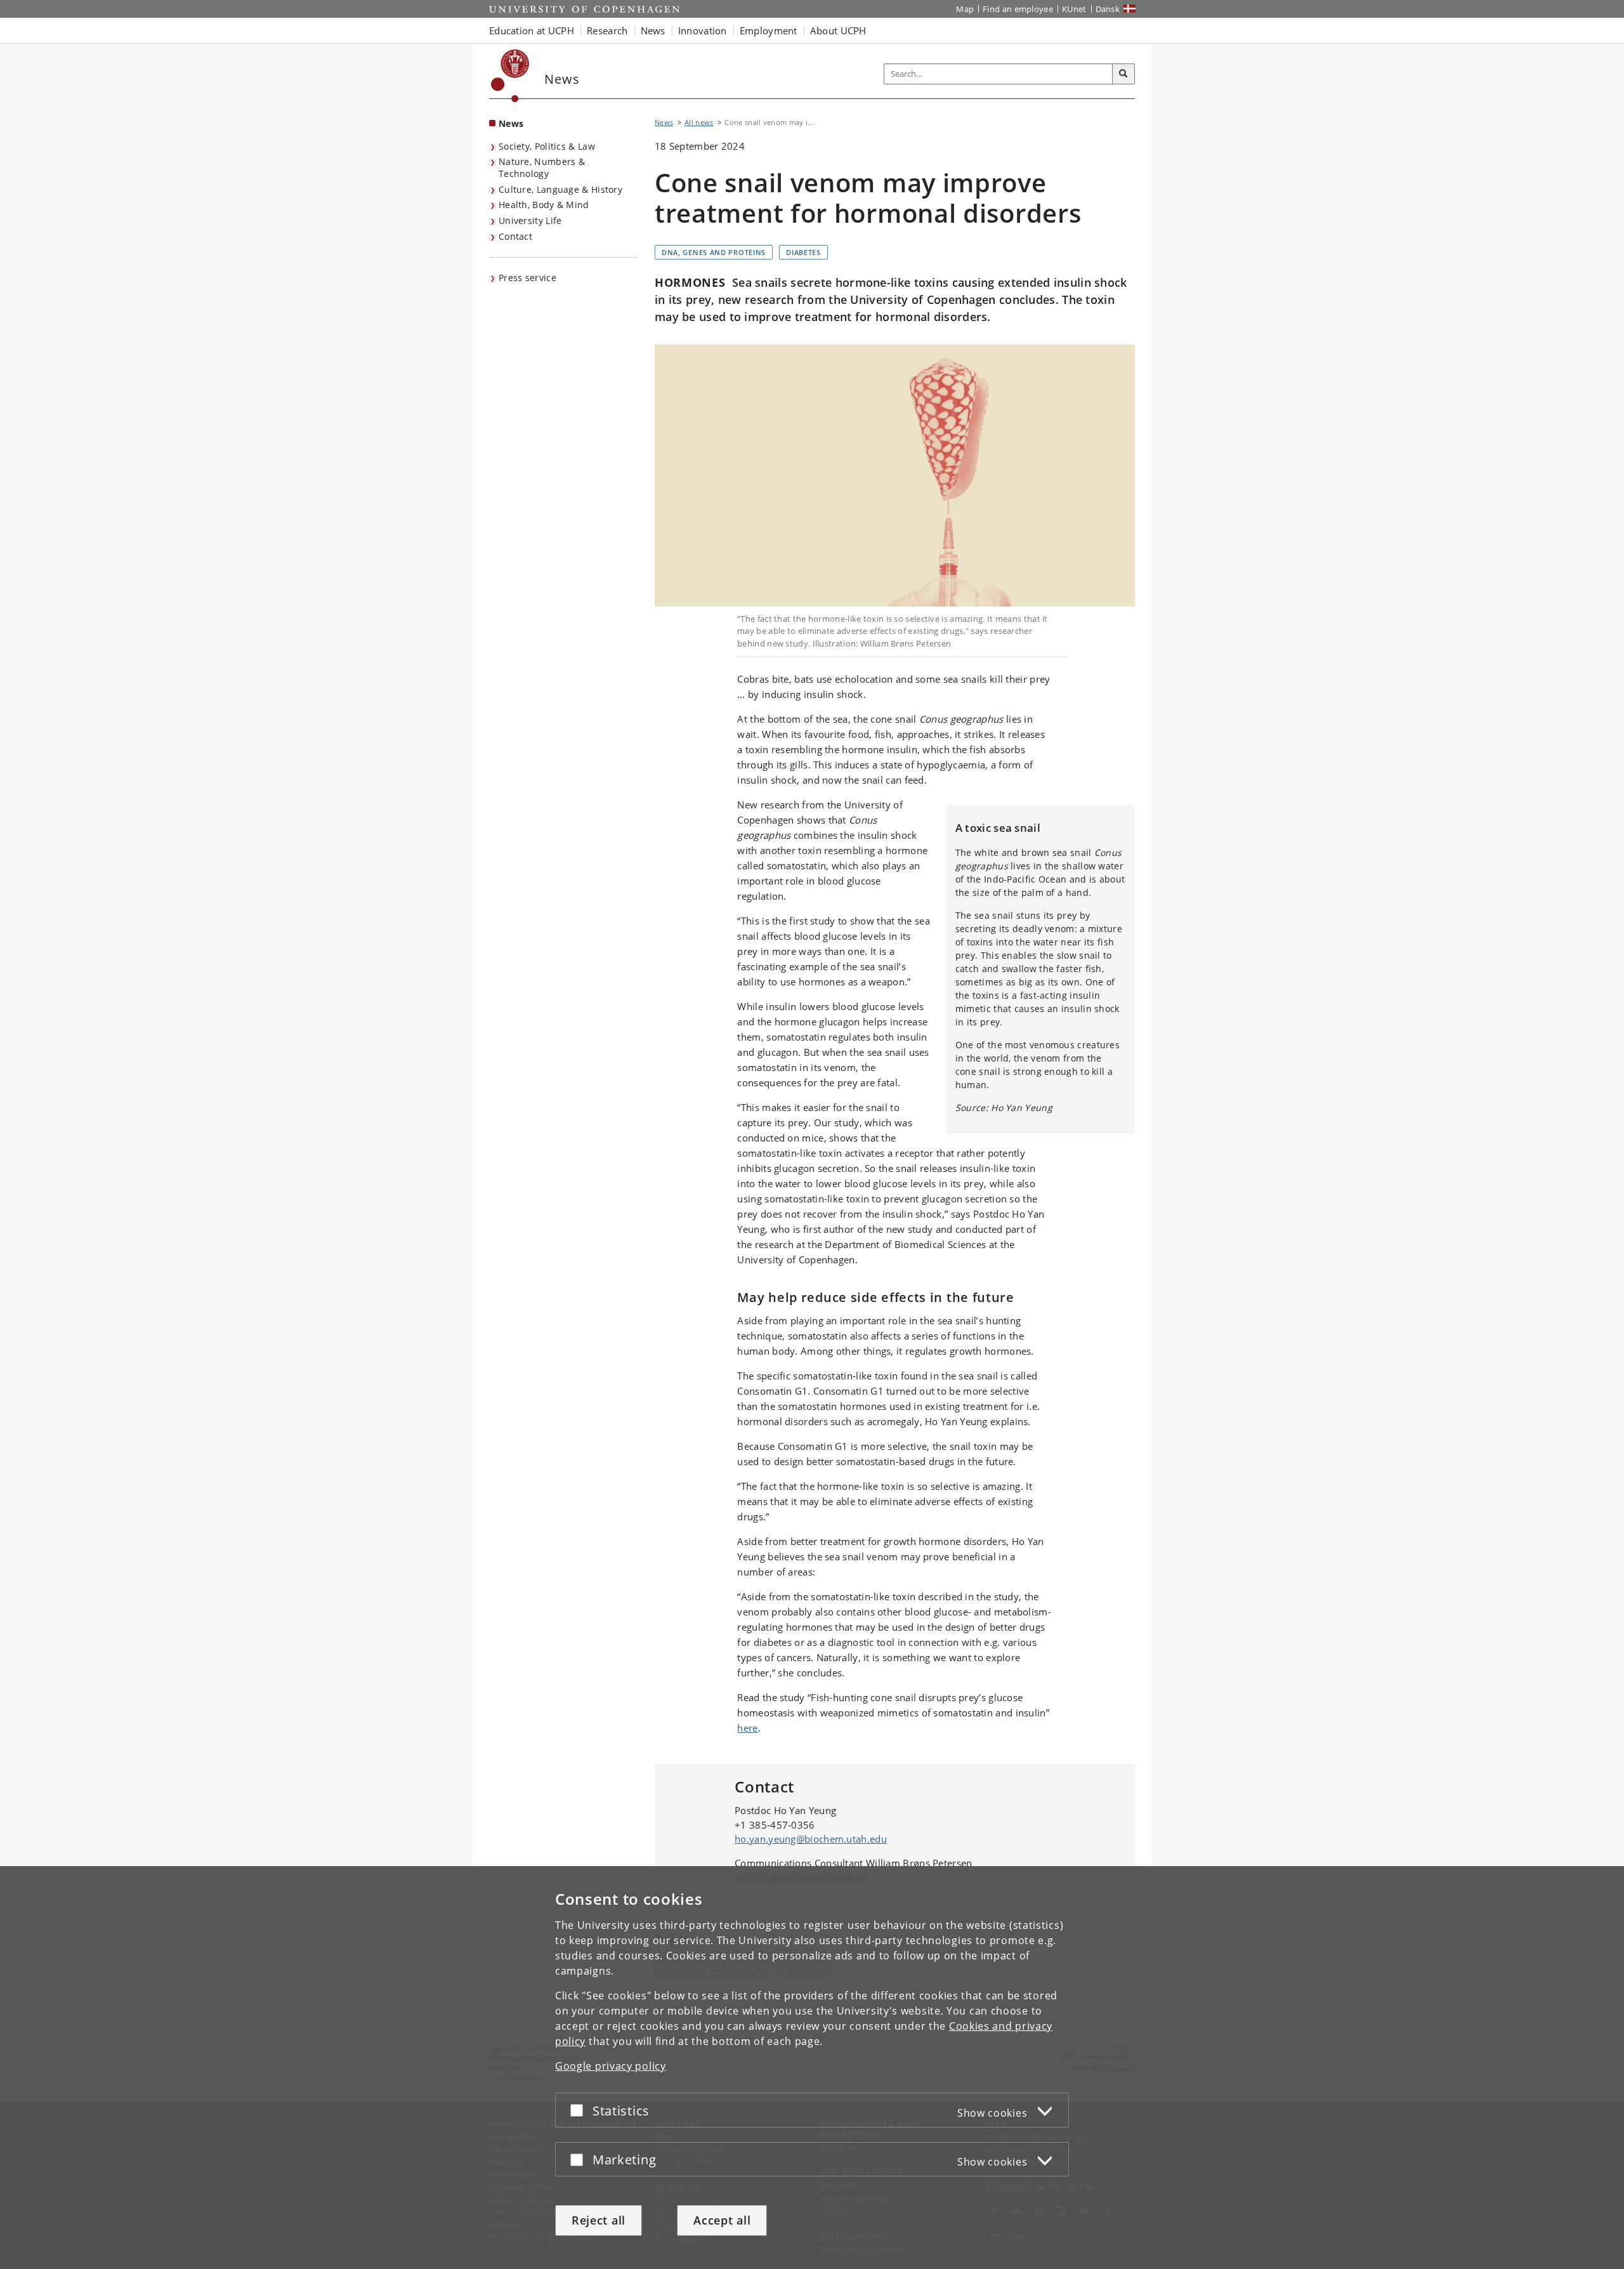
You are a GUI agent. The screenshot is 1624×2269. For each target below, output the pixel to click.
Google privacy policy (611, 2066)
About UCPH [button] (838, 30)
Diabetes (803, 252)
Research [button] (607, 30)
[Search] (1123, 74)
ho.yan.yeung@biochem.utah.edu (811, 1839)
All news (699, 122)
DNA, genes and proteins (714, 252)
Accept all (722, 2220)
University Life (530, 220)
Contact (515, 236)
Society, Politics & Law (547, 146)
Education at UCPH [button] (532, 30)
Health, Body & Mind (544, 205)
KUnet (1074, 9)
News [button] (653, 30)
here (747, 1728)
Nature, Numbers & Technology (542, 168)
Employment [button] (769, 30)
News (511, 123)
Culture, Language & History (560, 189)
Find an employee (1018, 9)
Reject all (599, 2220)
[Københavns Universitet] (510, 76)
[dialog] (812, 2068)
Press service (527, 278)
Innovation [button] (703, 30)
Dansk (1108, 9)
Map (965, 9)
